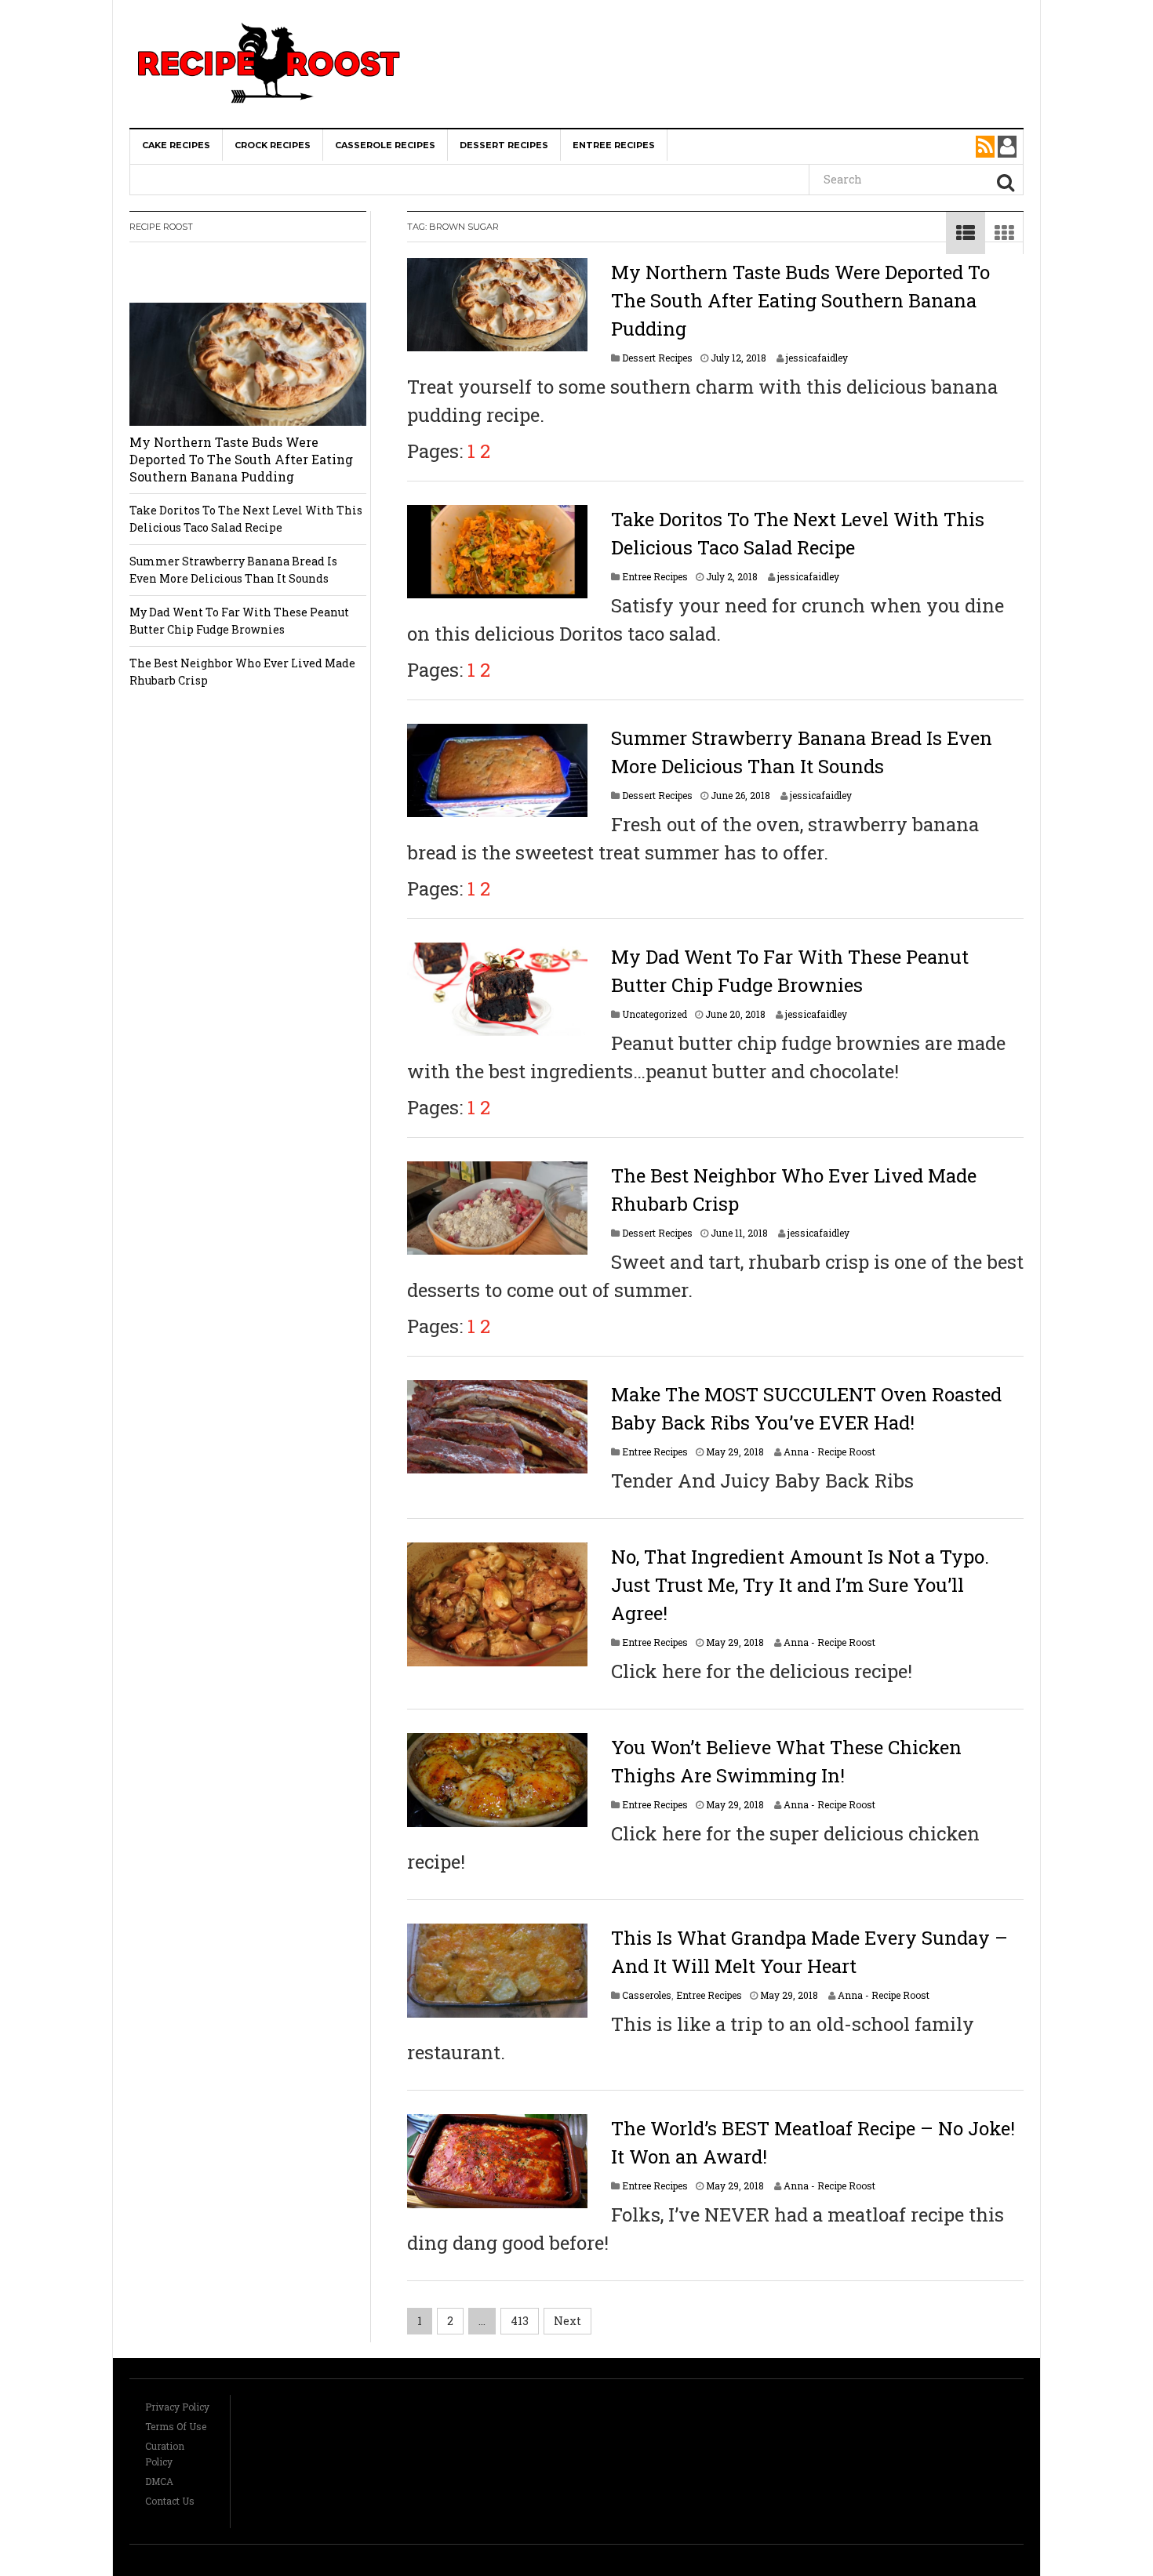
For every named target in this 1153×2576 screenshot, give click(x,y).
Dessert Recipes (504, 145)
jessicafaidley (817, 358)
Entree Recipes (614, 145)
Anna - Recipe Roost (829, 1451)
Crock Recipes (273, 145)
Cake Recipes (176, 145)
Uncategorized (655, 1014)
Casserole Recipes (385, 145)
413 (520, 2321)
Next (567, 2321)
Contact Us (170, 2501)
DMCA (159, 2481)
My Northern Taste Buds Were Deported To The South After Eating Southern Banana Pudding (800, 300)
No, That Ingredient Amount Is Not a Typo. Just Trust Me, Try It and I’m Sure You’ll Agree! (800, 1585)
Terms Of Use (176, 2426)
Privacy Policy (177, 2407)
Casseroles (647, 1995)
